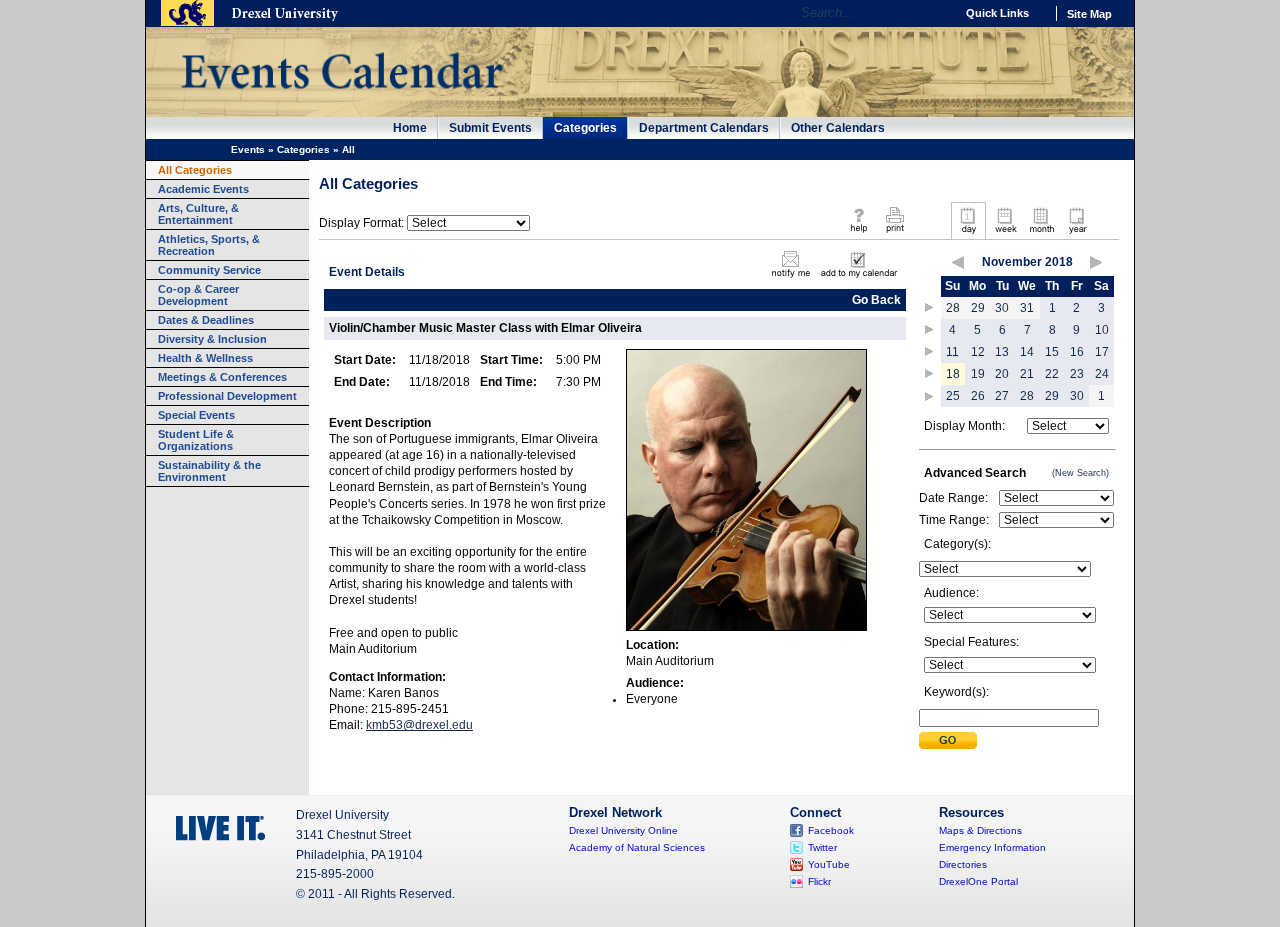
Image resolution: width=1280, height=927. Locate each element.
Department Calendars (704, 128)
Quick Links (997, 13)
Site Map (1089, 14)
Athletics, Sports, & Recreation (209, 245)
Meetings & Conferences (222, 377)
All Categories (195, 170)
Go (934, 13)
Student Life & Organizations (196, 440)
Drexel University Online (623, 830)
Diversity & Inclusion (212, 339)
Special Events (196, 415)
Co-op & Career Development (198, 295)
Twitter (822, 847)
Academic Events (203, 189)
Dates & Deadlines (206, 320)
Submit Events (490, 128)
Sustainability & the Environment (209, 471)
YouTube (829, 864)
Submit (948, 740)
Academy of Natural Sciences (637, 847)
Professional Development (227, 396)
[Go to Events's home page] (341, 99)
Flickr (819, 881)
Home (410, 128)
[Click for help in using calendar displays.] (858, 234)
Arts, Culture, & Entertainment (198, 214)
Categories (585, 128)
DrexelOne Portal (978, 881)
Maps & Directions (980, 830)
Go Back (876, 300)
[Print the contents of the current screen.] (894, 234)
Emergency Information (992, 847)
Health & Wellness (205, 358)
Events (248, 149)
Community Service (209, 270)
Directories (963, 864)
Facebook (831, 830)
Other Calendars (838, 128)
